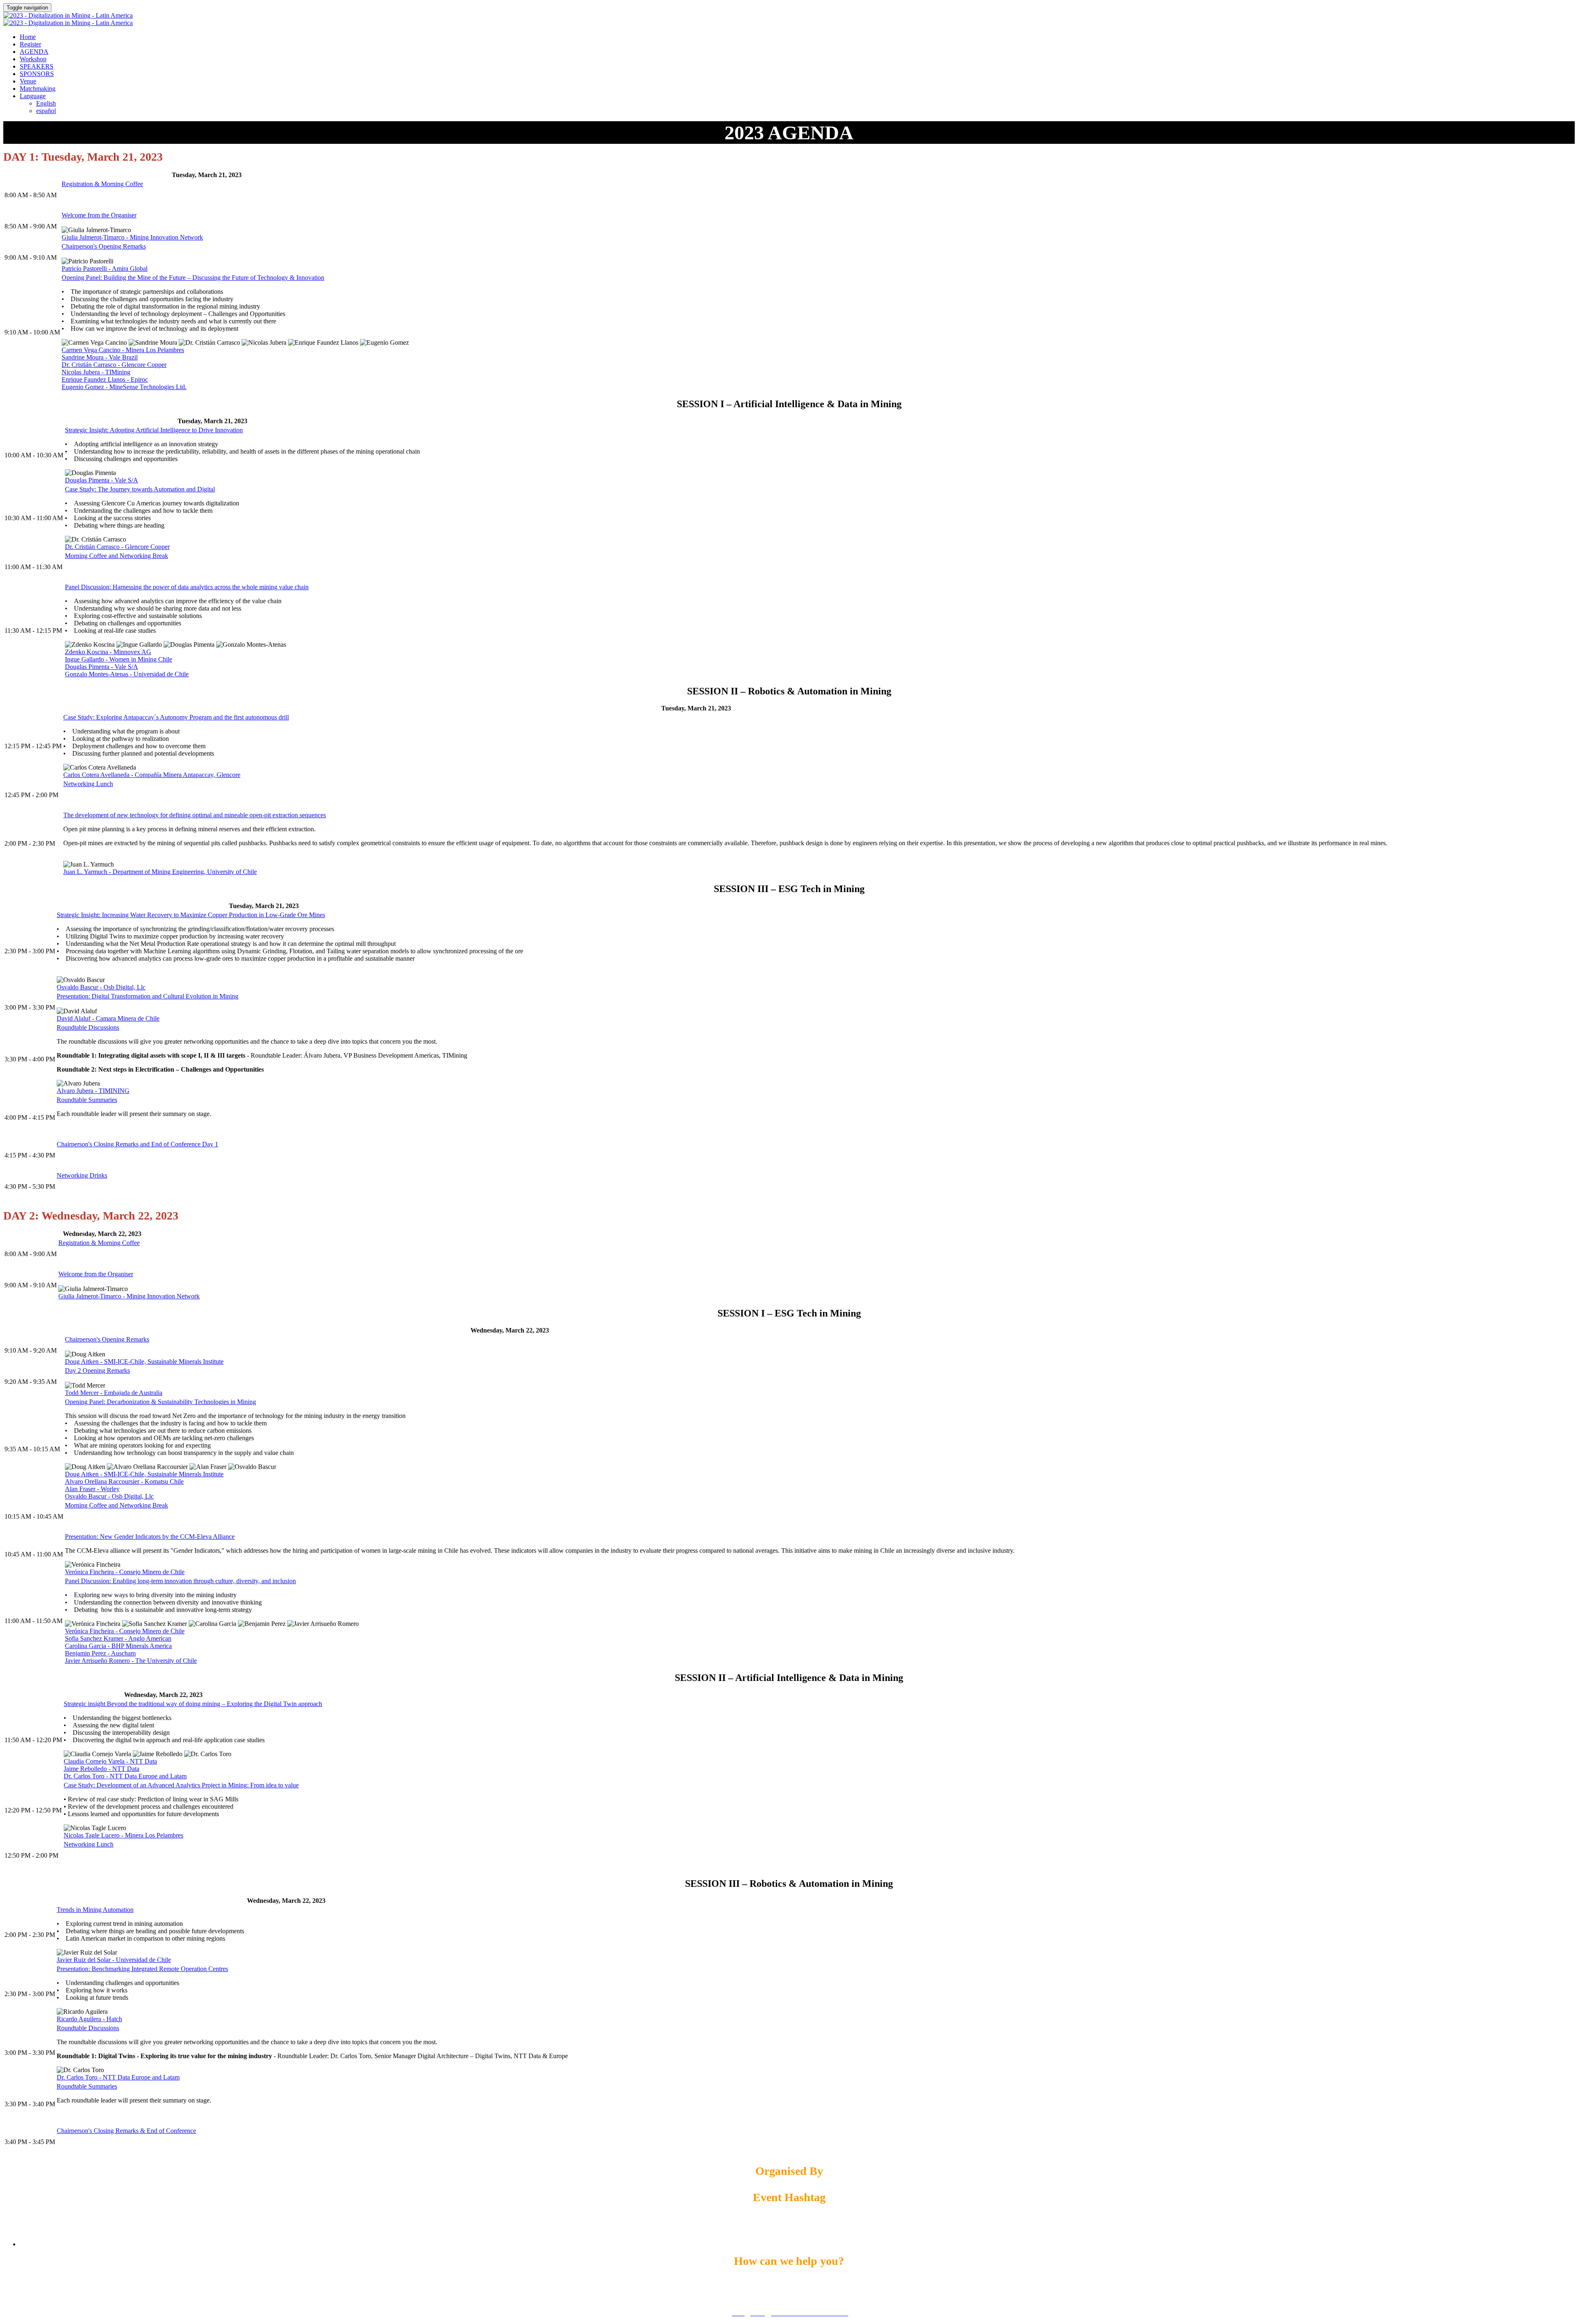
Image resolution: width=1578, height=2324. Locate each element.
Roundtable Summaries (87, 1100)
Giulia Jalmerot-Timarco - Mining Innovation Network (132, 237)
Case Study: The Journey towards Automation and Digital (140, 489)
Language (33, 96)
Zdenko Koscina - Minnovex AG (108, 652)
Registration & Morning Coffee (102, 184)
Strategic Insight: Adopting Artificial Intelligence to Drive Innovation (154, 430)
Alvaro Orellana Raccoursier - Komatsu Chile (124, 1481)
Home (28, 37)
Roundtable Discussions (88, 1027)
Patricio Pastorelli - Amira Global (105, 269)
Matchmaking (38, 89)
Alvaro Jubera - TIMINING (93, 1091)
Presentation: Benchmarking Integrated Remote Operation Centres (142, 1969)
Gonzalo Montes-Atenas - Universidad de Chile (127, 674)
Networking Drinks (82, 1175)
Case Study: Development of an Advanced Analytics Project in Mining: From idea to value (181, 1785)
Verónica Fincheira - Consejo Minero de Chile (125, 1572)
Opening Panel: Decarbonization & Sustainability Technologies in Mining (160, 1402)
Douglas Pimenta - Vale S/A (102, 480)
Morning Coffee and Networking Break (117, 556)
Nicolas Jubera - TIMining (96, 372)
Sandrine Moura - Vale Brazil (100, 357)
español (46, 111)
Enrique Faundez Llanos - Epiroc (105, 379)
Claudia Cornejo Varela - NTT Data (110, 1761)
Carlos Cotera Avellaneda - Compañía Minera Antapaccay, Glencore (152, 775)
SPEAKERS (37, 66)
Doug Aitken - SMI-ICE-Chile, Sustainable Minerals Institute (144, 1361)
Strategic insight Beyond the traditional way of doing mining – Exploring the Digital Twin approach (193, 1704)
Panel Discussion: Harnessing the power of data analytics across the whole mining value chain (187, 587)
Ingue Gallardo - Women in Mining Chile (119, 659)
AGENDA (34, 52)
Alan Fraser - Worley (92, 1489)
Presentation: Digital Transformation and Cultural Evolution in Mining (148, 996)
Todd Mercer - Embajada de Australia (114, 1393)
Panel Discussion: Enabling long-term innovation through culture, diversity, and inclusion (180, 1581)
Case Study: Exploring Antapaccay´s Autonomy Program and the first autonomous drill (176, 717)
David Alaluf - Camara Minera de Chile (108, 1018)
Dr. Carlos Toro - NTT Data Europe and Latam (125, 1776)
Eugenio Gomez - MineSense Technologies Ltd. (124, 387)
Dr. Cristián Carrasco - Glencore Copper (114, 365)
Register (30, 44)
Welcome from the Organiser (99, 215)
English (46, 103)
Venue (28, 81)
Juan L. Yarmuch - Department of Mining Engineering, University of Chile (160, 872)
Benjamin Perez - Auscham (100, 1653)
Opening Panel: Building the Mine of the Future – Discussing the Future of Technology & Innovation (193, 278)
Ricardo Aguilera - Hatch (89, 2019)
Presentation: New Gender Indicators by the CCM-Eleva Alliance (150, 1537)
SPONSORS (37, 74)
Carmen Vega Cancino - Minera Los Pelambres (123, 350)
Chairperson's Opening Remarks (104, 246)
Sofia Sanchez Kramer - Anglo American (118, 1638)
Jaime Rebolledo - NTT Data (102, 1769)
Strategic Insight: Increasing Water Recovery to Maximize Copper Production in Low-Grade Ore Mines (191, 915)
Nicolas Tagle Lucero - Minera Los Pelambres (123, 1835)
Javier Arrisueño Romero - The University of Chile (131, 1661)
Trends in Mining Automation (95, 1910)
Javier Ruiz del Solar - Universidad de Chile (114, 1960)
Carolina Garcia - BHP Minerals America (118, 1646)
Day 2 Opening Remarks (97, 1371)
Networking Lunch (88, 784)
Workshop (33, 59)
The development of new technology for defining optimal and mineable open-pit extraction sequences (195, 815)
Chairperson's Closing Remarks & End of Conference (126, 2131)
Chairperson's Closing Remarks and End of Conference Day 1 (137, 1144)
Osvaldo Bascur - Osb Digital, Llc (101, 987)
